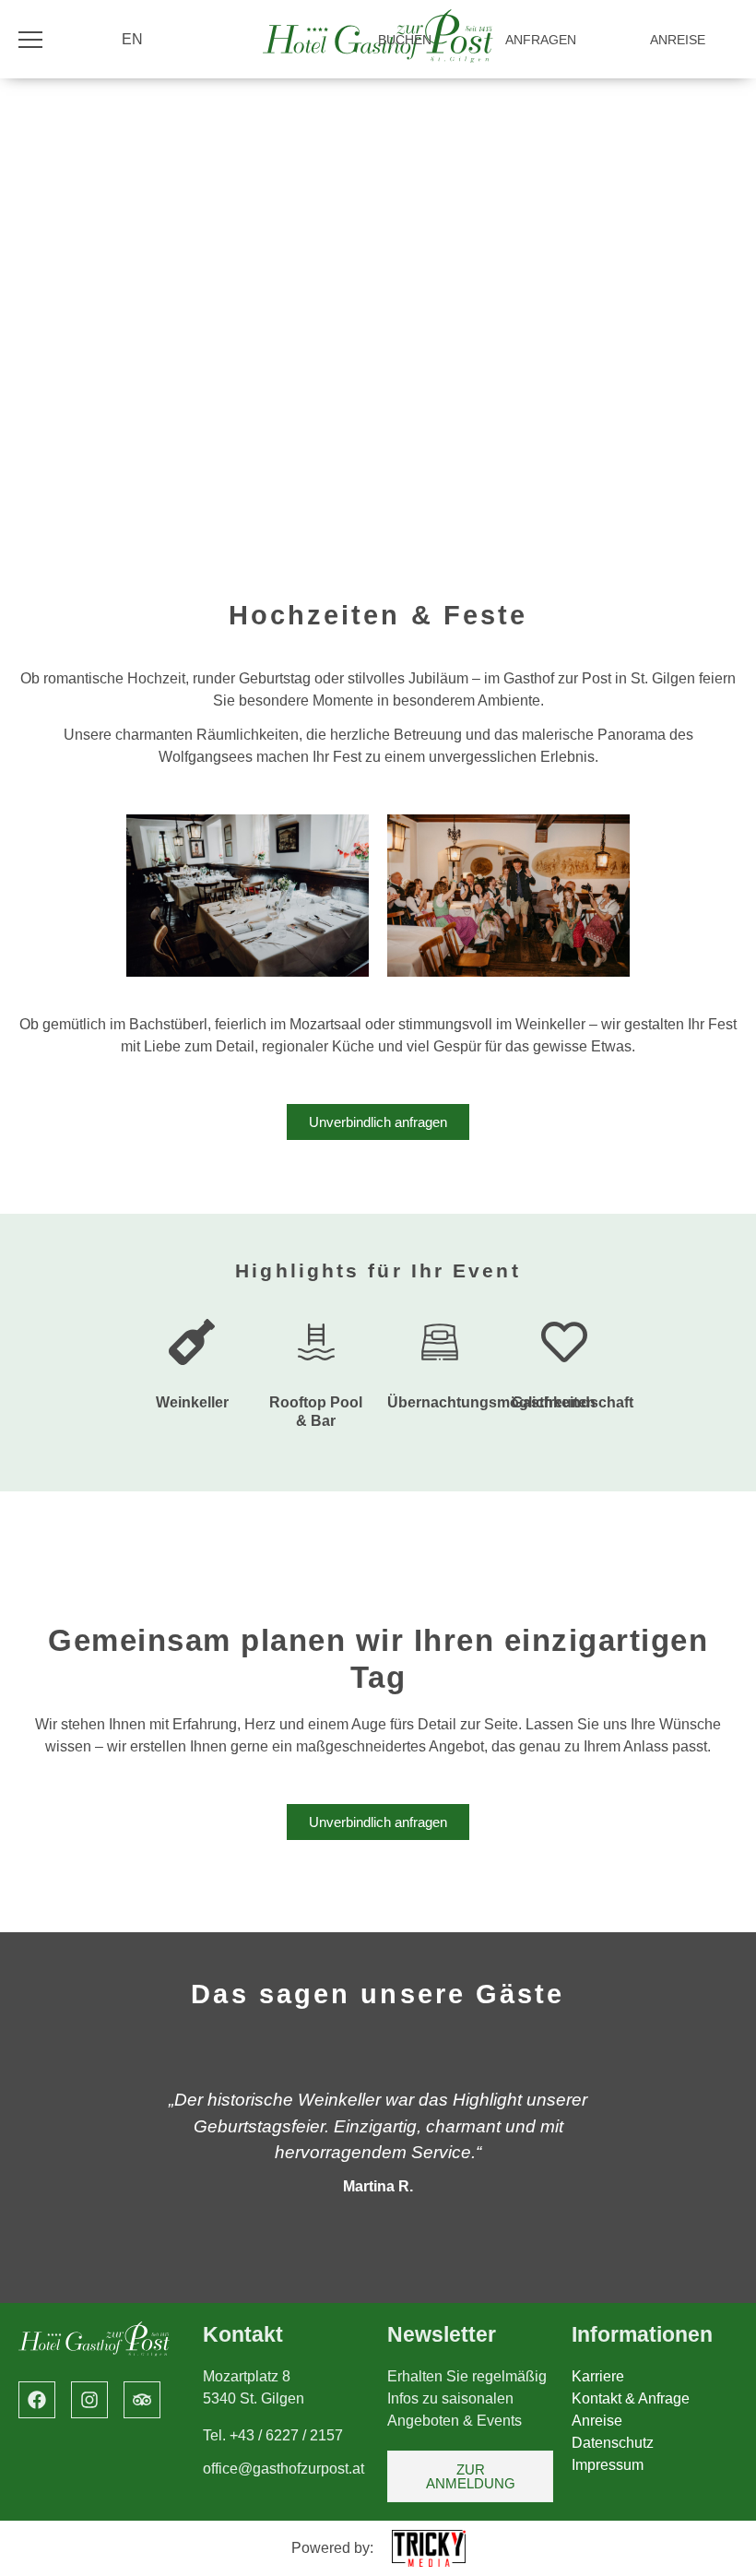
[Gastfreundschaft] (564, 1342)
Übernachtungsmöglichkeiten (491, 1402)
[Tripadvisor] (142, 2400)
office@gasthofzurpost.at (283, 2469)
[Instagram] (89, 2400)
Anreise (597, 2421)
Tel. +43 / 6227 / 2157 (273, 2435)
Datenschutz (613, 2443)
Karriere (598, 2376)
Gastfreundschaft (573, 1402)
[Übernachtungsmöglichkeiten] (440, 1342)
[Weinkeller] (192, 1342)
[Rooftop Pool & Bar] (316, 1342)
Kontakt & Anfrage (631, 2398)
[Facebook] (37, 2400)
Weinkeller (192, 1402)
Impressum (608, 2465)
